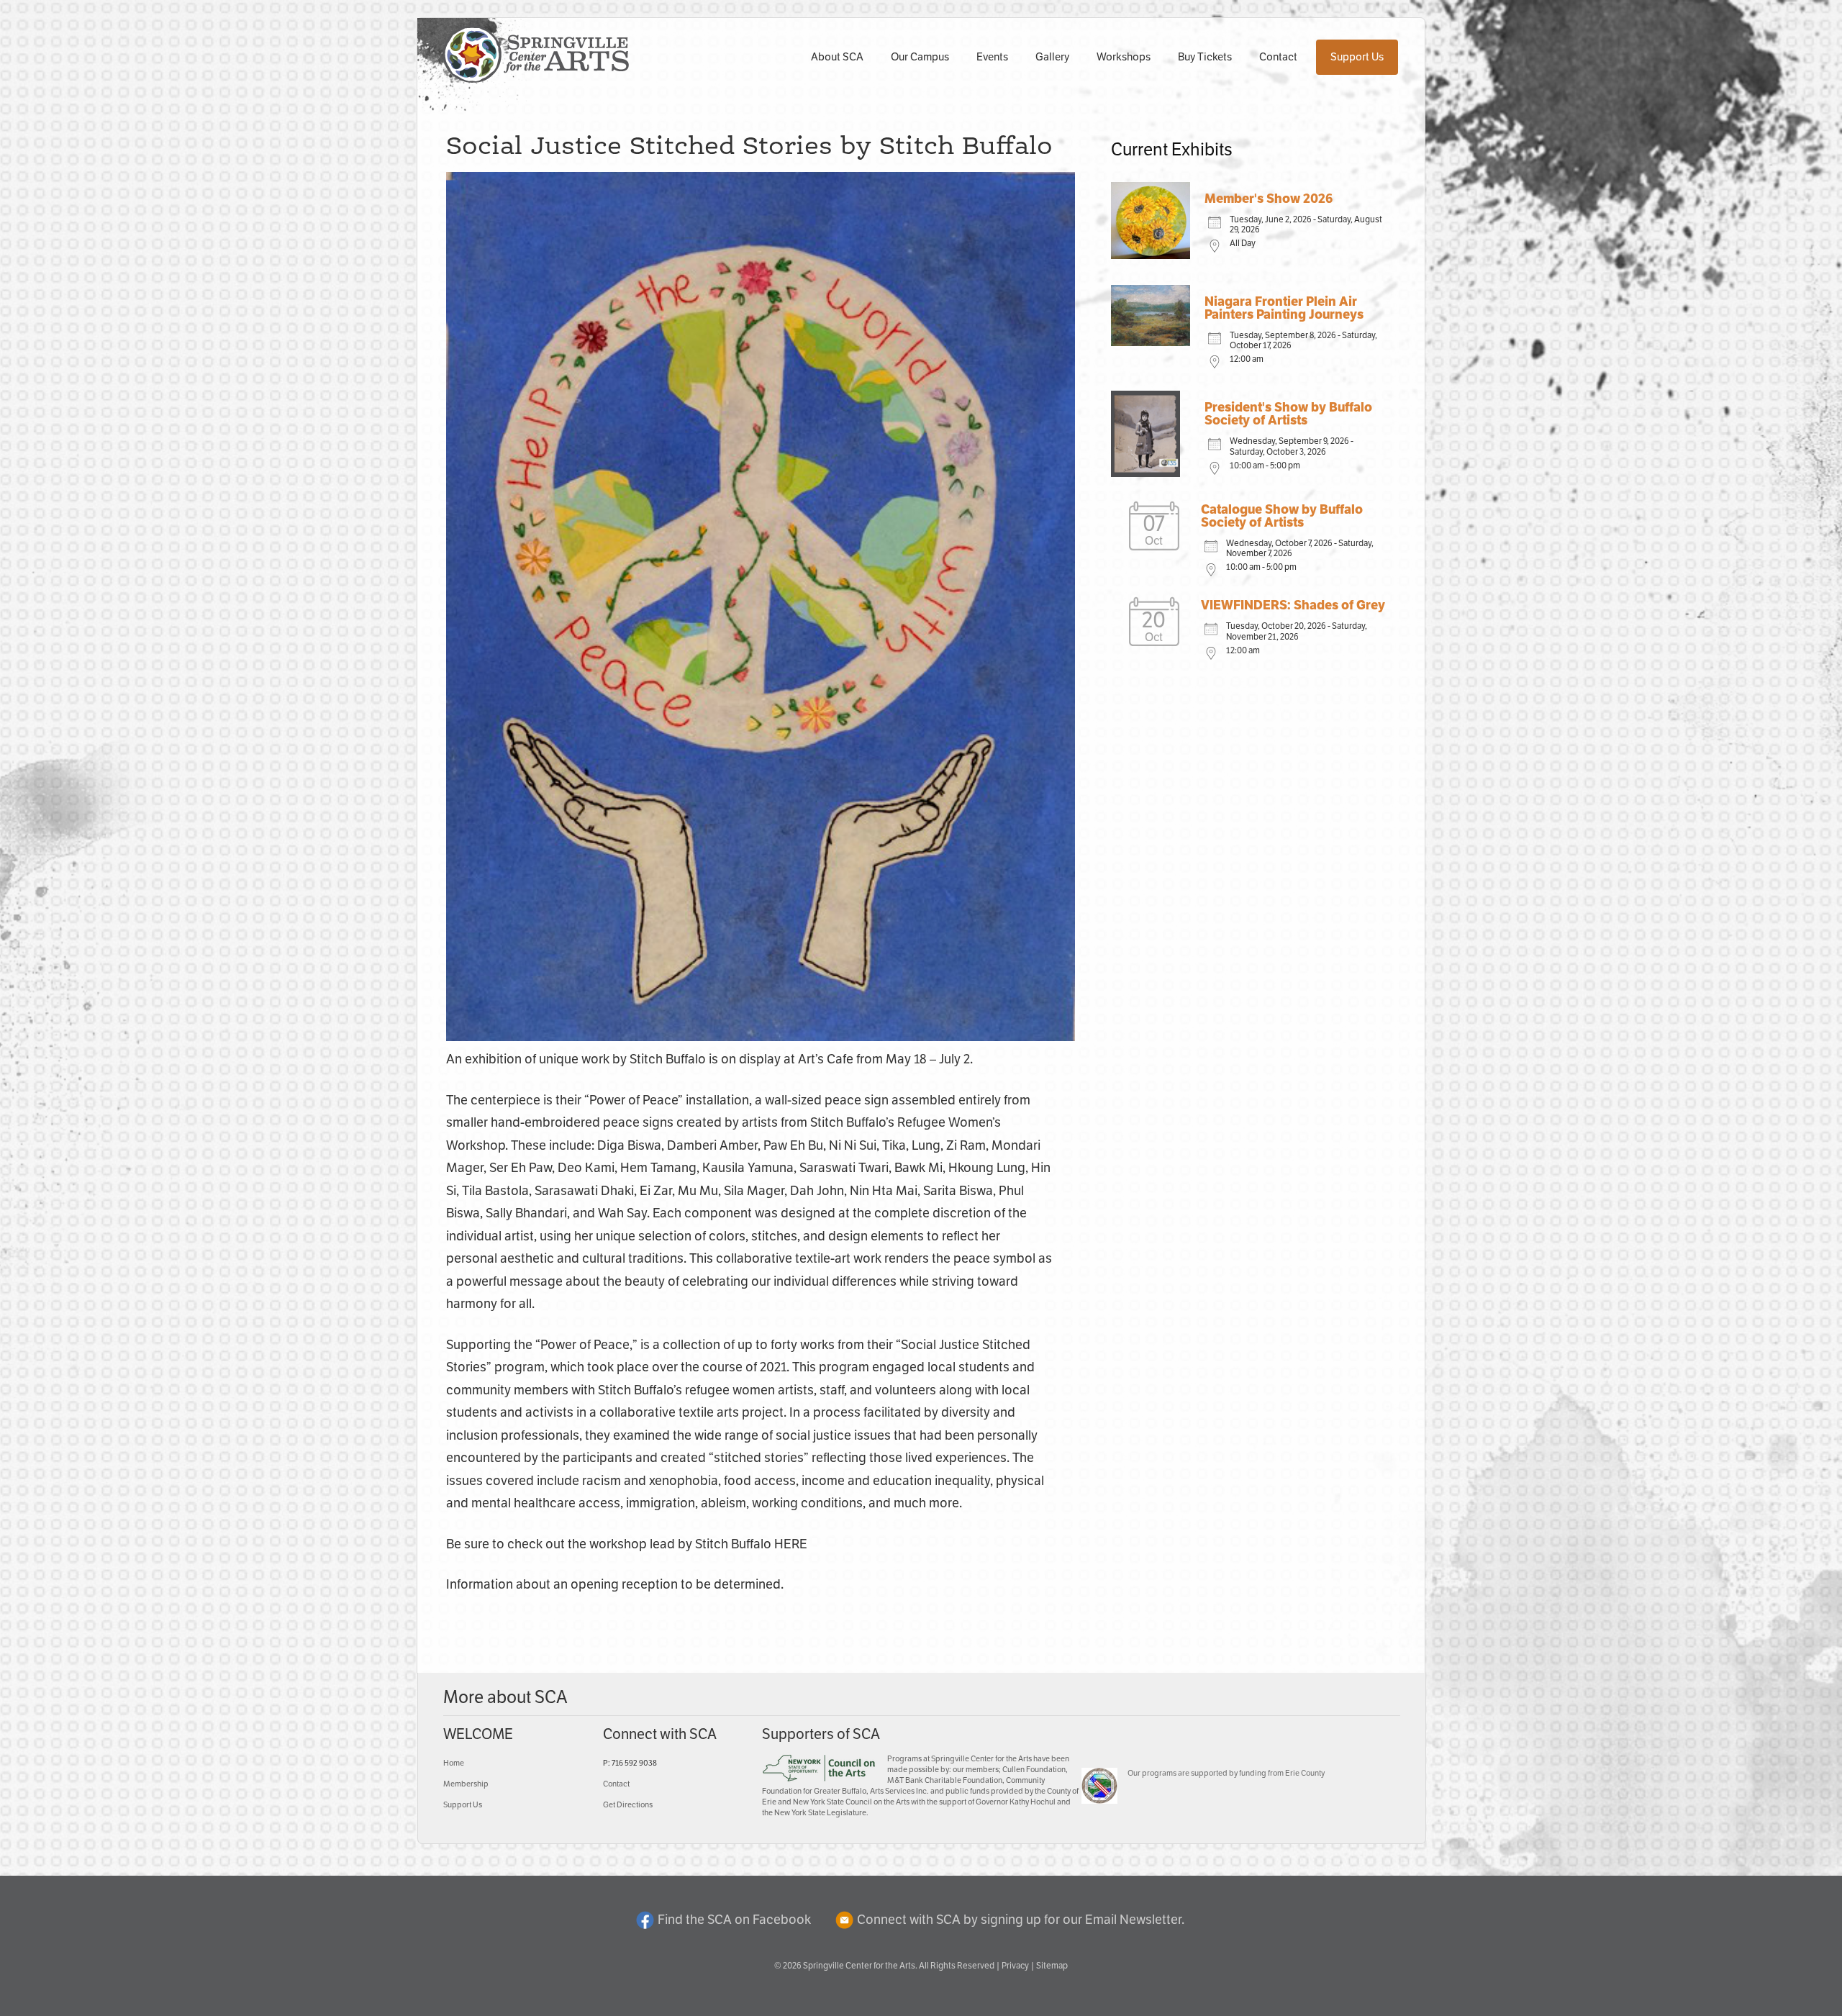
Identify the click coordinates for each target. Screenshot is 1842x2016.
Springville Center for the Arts (859, 1966)
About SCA (837, 57)
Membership (466, 1784)
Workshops (1124, 57)
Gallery (1052, 57)
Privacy (1015, 1966)
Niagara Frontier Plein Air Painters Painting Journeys (1284, 309)
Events (992, 57)
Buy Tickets (1205, 57)
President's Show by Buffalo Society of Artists (1288, 414)
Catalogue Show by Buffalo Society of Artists (1282, 517)
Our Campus (920, 57)
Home (454, 1763)
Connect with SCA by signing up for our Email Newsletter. (1021, 1920)
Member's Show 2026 (1269, 199)
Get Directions (628, 1805)
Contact (1278, 57)
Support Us (1357, 57)
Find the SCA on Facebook (734, 1920)
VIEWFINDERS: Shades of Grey (1293, 606)
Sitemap (1052, 1966)
